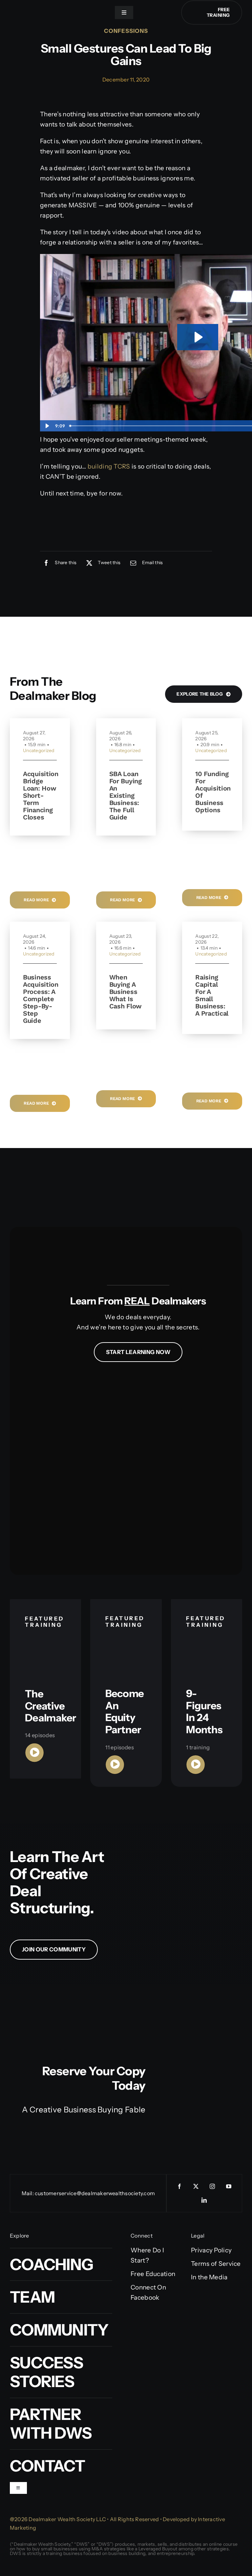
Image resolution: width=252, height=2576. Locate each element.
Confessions (126, 31)
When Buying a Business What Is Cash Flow (126, 992)
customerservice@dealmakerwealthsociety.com (95, 2193)
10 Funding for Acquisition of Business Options (213, 792)
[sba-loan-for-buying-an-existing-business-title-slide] (126, 839)
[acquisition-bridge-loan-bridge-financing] (40, 839)
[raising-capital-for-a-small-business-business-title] (212, 1037)
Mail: (28, 2193)
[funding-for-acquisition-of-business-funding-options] (212, 834)
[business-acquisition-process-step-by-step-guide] (40, 1042)
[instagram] (212, 2186)
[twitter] (196, 2186)
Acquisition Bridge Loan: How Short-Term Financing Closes (41, 795)
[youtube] (229, 2186)
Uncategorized (39, 750)
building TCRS (109, 466)
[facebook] (179, 2186)
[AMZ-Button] (121, 2123)
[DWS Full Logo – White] (49, 9)
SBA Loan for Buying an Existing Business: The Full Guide (126, 795)
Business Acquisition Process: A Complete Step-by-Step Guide (41, 999)
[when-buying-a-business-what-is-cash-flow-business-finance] (126, 1033)
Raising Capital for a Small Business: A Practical (212, 995)
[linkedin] (204, 2200)
